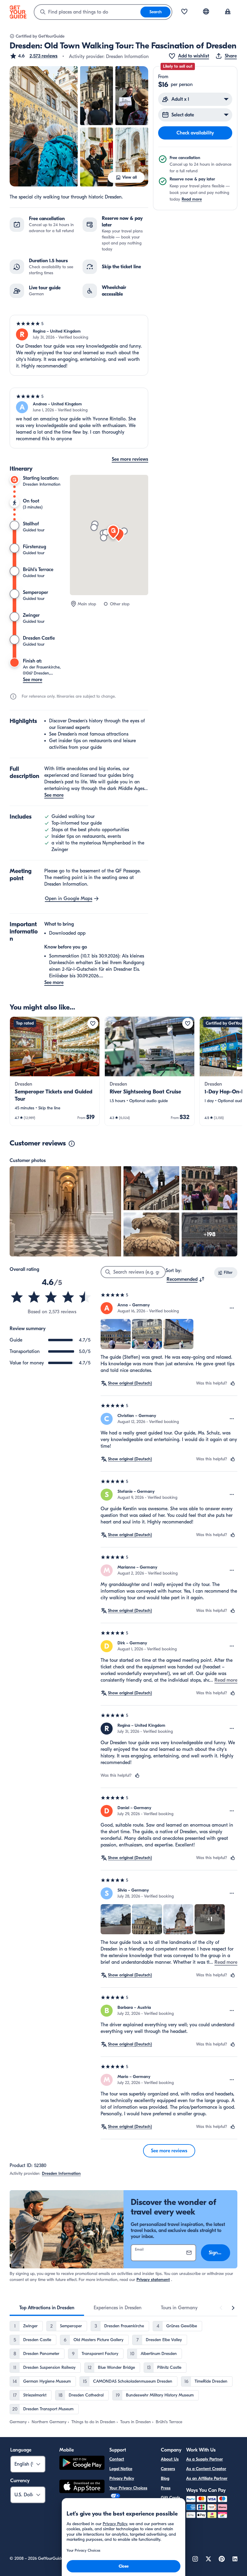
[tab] (47, 2308)
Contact (117, 2459)
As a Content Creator (206, 2469)
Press (166, 2488)
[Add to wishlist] (93, 1023)
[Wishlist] (184, 12)
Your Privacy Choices (128, 2488)
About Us (170, 2459)
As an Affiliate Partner (207, 2478)
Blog (165, 2478)
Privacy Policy (122, 2478)
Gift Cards (170, 2498)
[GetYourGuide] (18, 12)
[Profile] (228, 12)
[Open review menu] (232, 1308)
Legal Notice (121, 2469)
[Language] (206, 11)
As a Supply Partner (205, 2459)
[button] (34, 56)
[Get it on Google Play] (82, 2464)
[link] (55, 1071)
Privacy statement (153, 2280)
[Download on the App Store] (82, 2487)
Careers (168, 2469)
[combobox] (87, 12)
